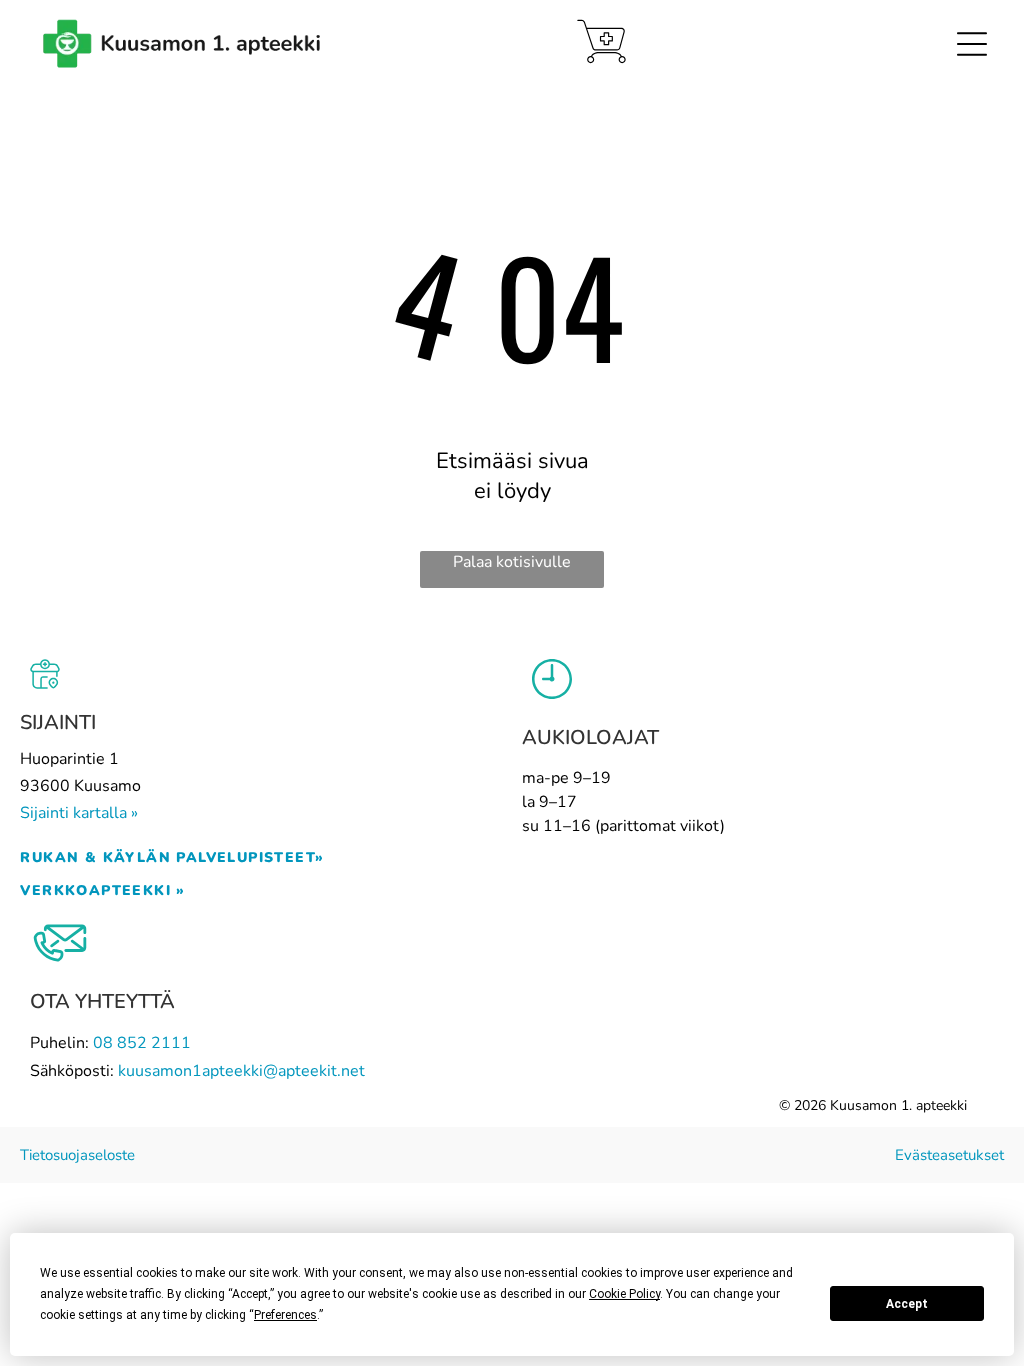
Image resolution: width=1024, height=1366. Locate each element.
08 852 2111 (142, 1043)
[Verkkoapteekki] (601, 41)
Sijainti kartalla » (79, 813)
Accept (907, 1304)
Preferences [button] (285, 1315)
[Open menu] (972, 44)
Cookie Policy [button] (624, 1294)
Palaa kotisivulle (512, 562)
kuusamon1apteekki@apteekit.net (241, 1071)
